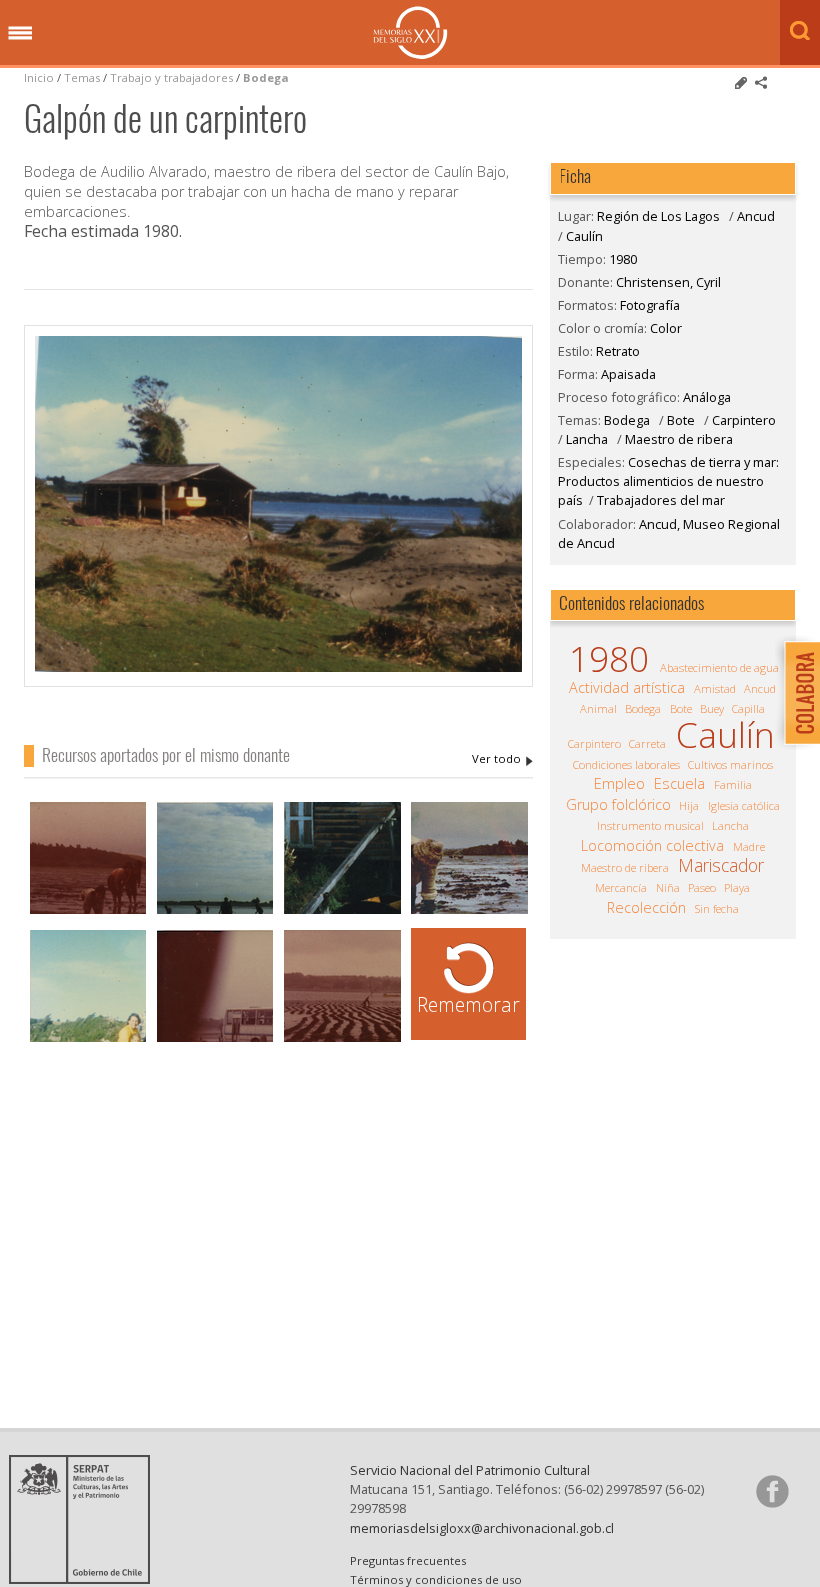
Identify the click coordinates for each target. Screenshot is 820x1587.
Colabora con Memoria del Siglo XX (797, 692)
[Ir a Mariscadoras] (469, 911)
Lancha (587, 439)
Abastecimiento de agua (719, 667)
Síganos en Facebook (772, 1491)
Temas (82, 77)
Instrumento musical (650, 825)
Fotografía (650, 305)
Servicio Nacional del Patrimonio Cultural (470, 1470)
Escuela (679, 784)
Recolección (646, 908)
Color (666, 328)
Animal (598, 708)
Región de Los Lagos (658, 216)
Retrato (618, 351)
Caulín (584, 236)
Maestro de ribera (679, 439)
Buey (712, 708)
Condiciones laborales (626, 764)
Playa (737, 887)
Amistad (715, 688)
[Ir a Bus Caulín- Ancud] (215, 1039)
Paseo (702, 887)
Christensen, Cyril (502, 759)
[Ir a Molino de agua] (342, 911)
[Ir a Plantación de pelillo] (342, 1039)
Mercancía (621, 887)
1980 (623, 259)
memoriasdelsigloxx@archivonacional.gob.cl (482, 1528)
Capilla (748, 708)
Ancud (756, 216)
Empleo (619, 784)
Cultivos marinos (730, 764)
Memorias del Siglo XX (410, 32)
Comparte (761, 83)
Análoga (707, 397)
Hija (689, 805)
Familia (733, 784)
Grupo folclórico (618, 805)
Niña (668, 887)
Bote (681, 420)
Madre (749, 846)
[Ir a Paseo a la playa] (88, 1039)
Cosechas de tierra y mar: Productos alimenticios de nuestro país (668, 481)
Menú (20, 34)
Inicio (39, 77)
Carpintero (744, 420)
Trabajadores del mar (661, 500)
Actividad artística (627, 688)
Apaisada (628, 374)
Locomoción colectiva (652, 846)
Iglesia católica (744, 805)
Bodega (266, 77)
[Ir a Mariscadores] (88, 911)
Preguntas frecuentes (408, 1560)
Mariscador (721, 865)
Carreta (647, 743)
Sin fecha (717, 908)
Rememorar (468, 1004)
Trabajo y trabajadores (171, 77)
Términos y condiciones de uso (436, 1579)
